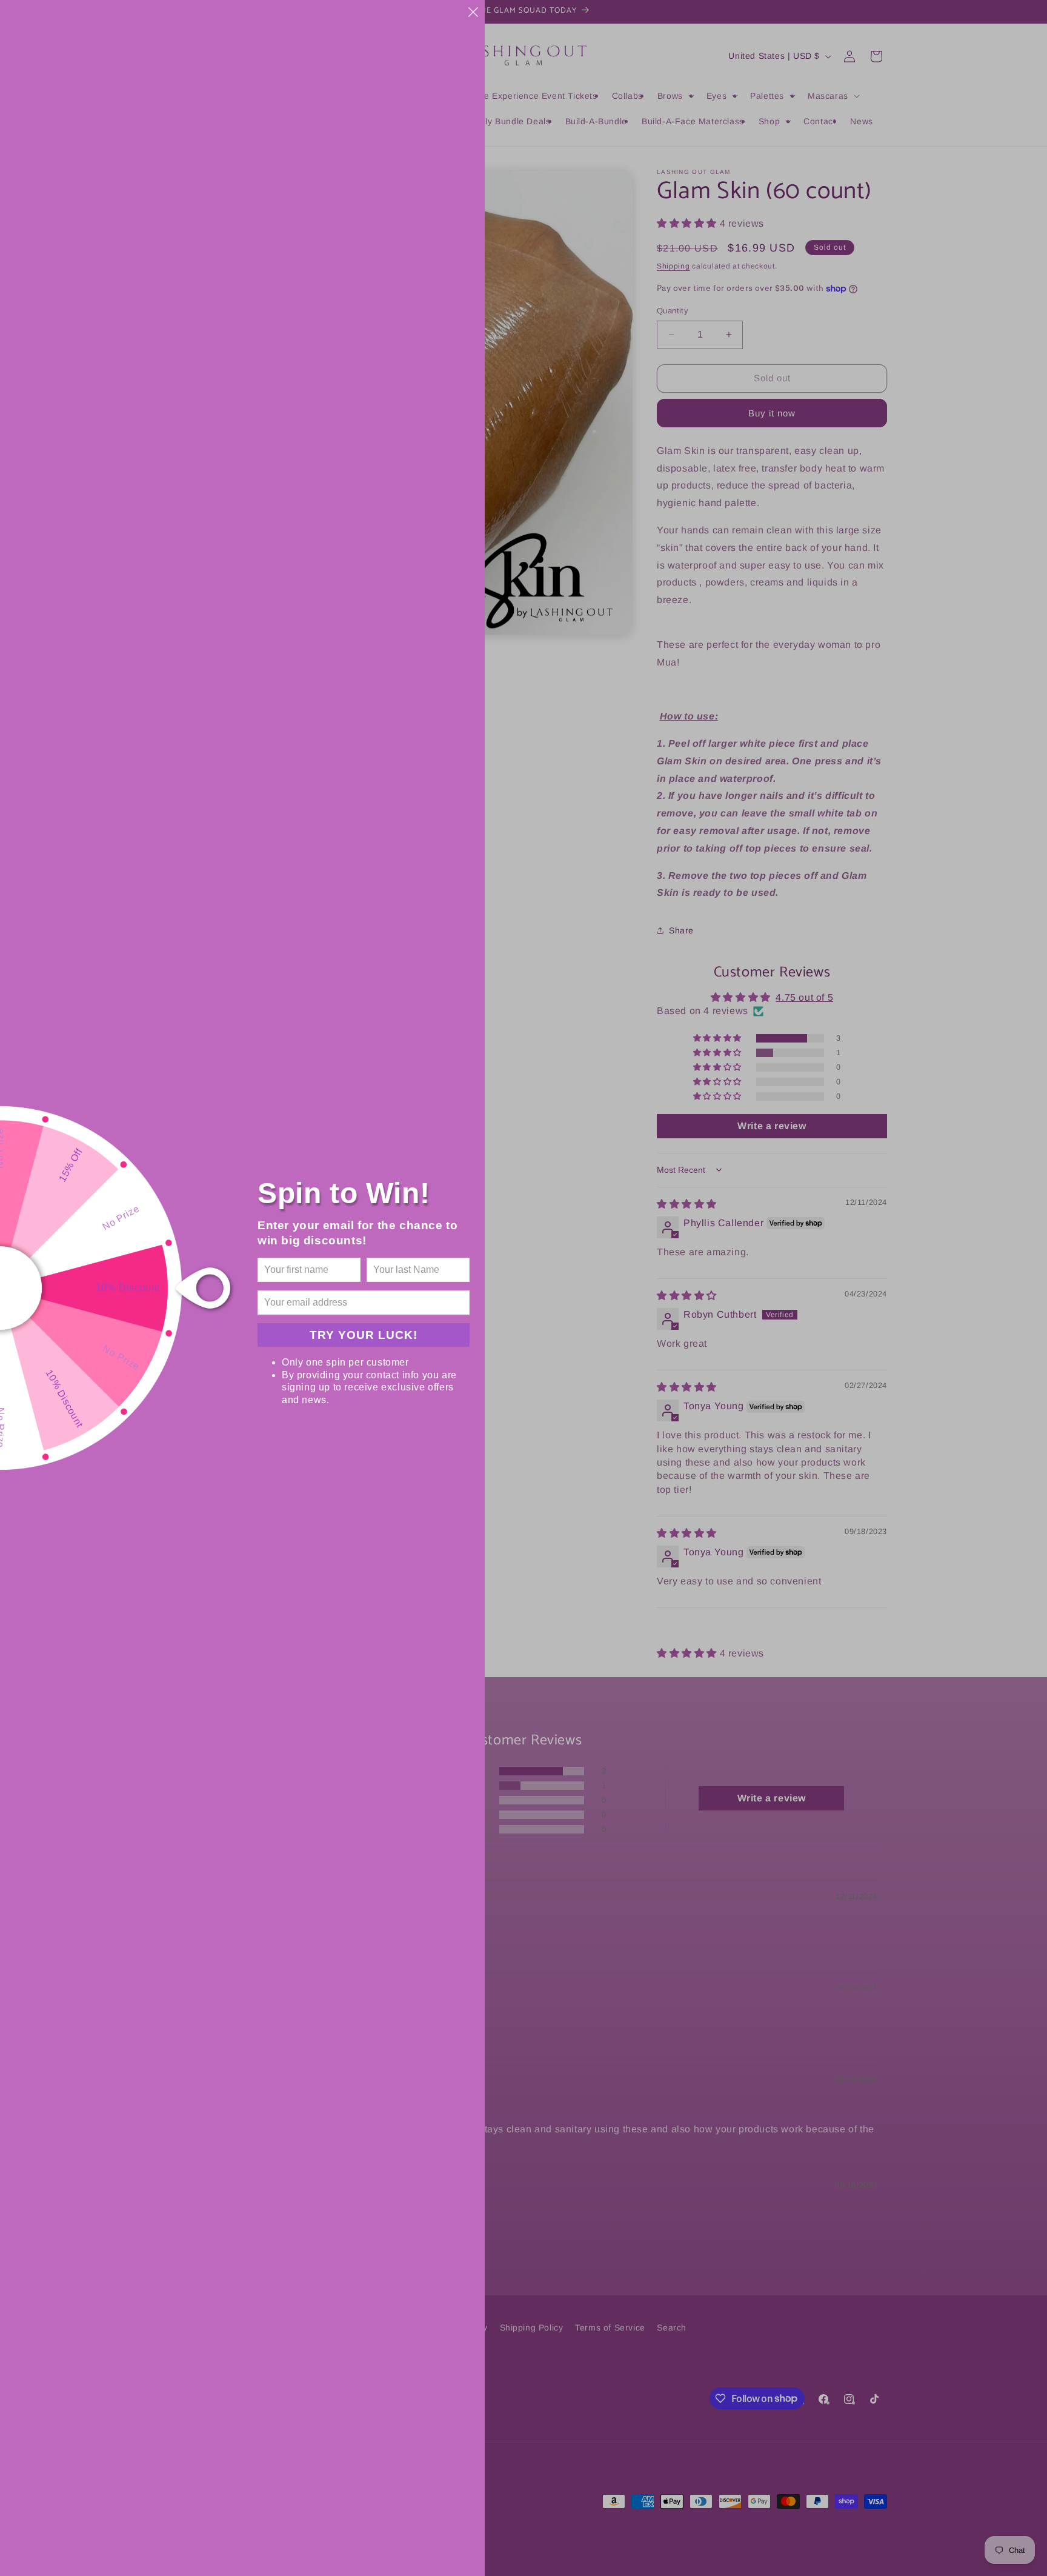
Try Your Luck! (364, 1335)
